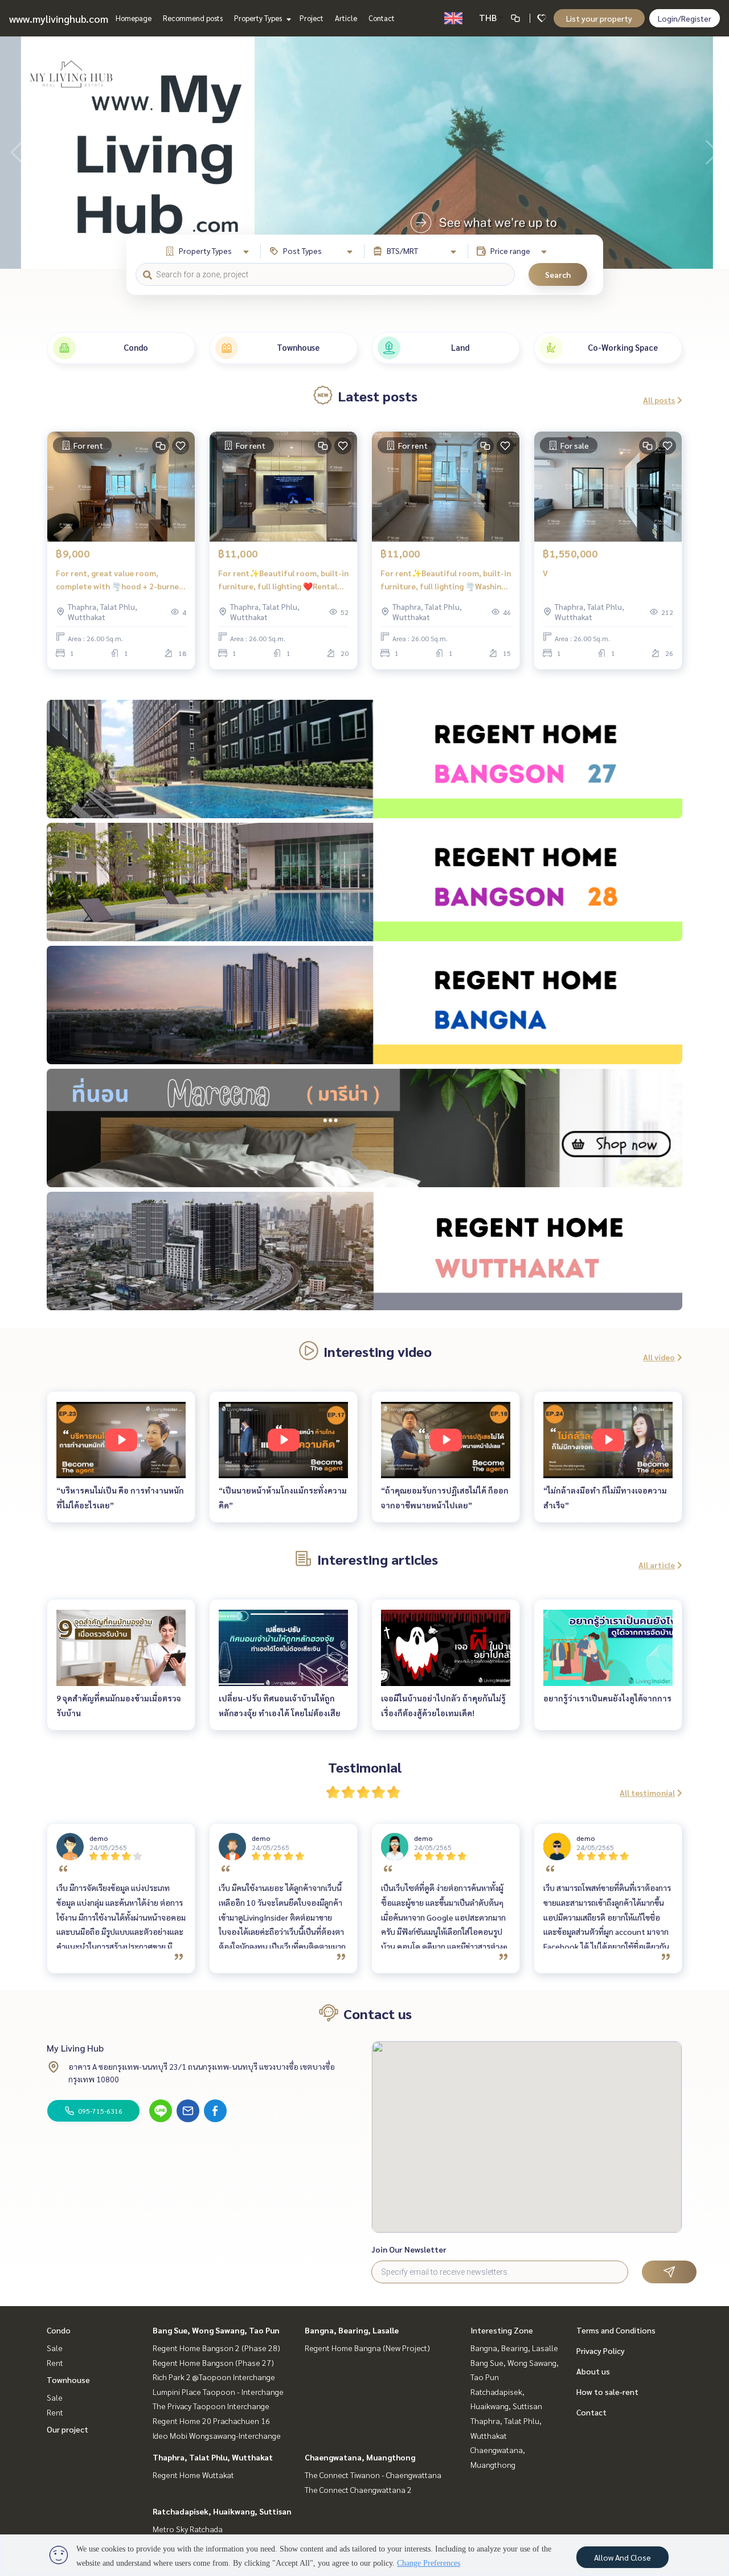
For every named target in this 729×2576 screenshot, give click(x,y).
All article (657, 1565)
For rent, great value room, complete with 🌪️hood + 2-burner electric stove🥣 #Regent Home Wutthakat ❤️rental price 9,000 (119, 580)
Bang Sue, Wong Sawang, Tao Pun (216, 2330)
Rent (55, 2362)
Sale (55, 2348)
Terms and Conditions (616, 2330)
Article (346, 18)
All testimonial (647, 1792)
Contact (382, 18)
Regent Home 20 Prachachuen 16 (211, 2421)
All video (659, 1357)
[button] (712, 153)
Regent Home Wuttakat (193, 2475)
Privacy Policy (601, 2351)
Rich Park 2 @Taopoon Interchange (214, 2377)
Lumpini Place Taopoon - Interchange (218, 2392)
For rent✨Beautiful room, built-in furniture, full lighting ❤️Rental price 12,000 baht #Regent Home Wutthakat (283, 580)
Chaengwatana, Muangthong (360, 2457)
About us (593, 2371)
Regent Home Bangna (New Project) (367, 2348)
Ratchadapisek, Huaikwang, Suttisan (222, 2511)
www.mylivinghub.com (59, 19)
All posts (659, 400)
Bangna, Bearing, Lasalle (352, 2330)
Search (558, 274)
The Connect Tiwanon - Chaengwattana (373, 2475)
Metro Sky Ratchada (188, 2529)
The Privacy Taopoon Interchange (211, 2406)
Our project (67, 2429)
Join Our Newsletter (409, 2249)
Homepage (134, 18)
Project (312, 18)
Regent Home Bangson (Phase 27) (213, 2362)
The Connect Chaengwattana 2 (358, 2489)
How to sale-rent (607, 2392)
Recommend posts (193, 18)
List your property (599, 18)
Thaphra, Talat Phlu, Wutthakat (213, 2457)
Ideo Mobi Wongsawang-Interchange (217, 2435)
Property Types (259, 18)
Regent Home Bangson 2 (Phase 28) (216, 2348)
